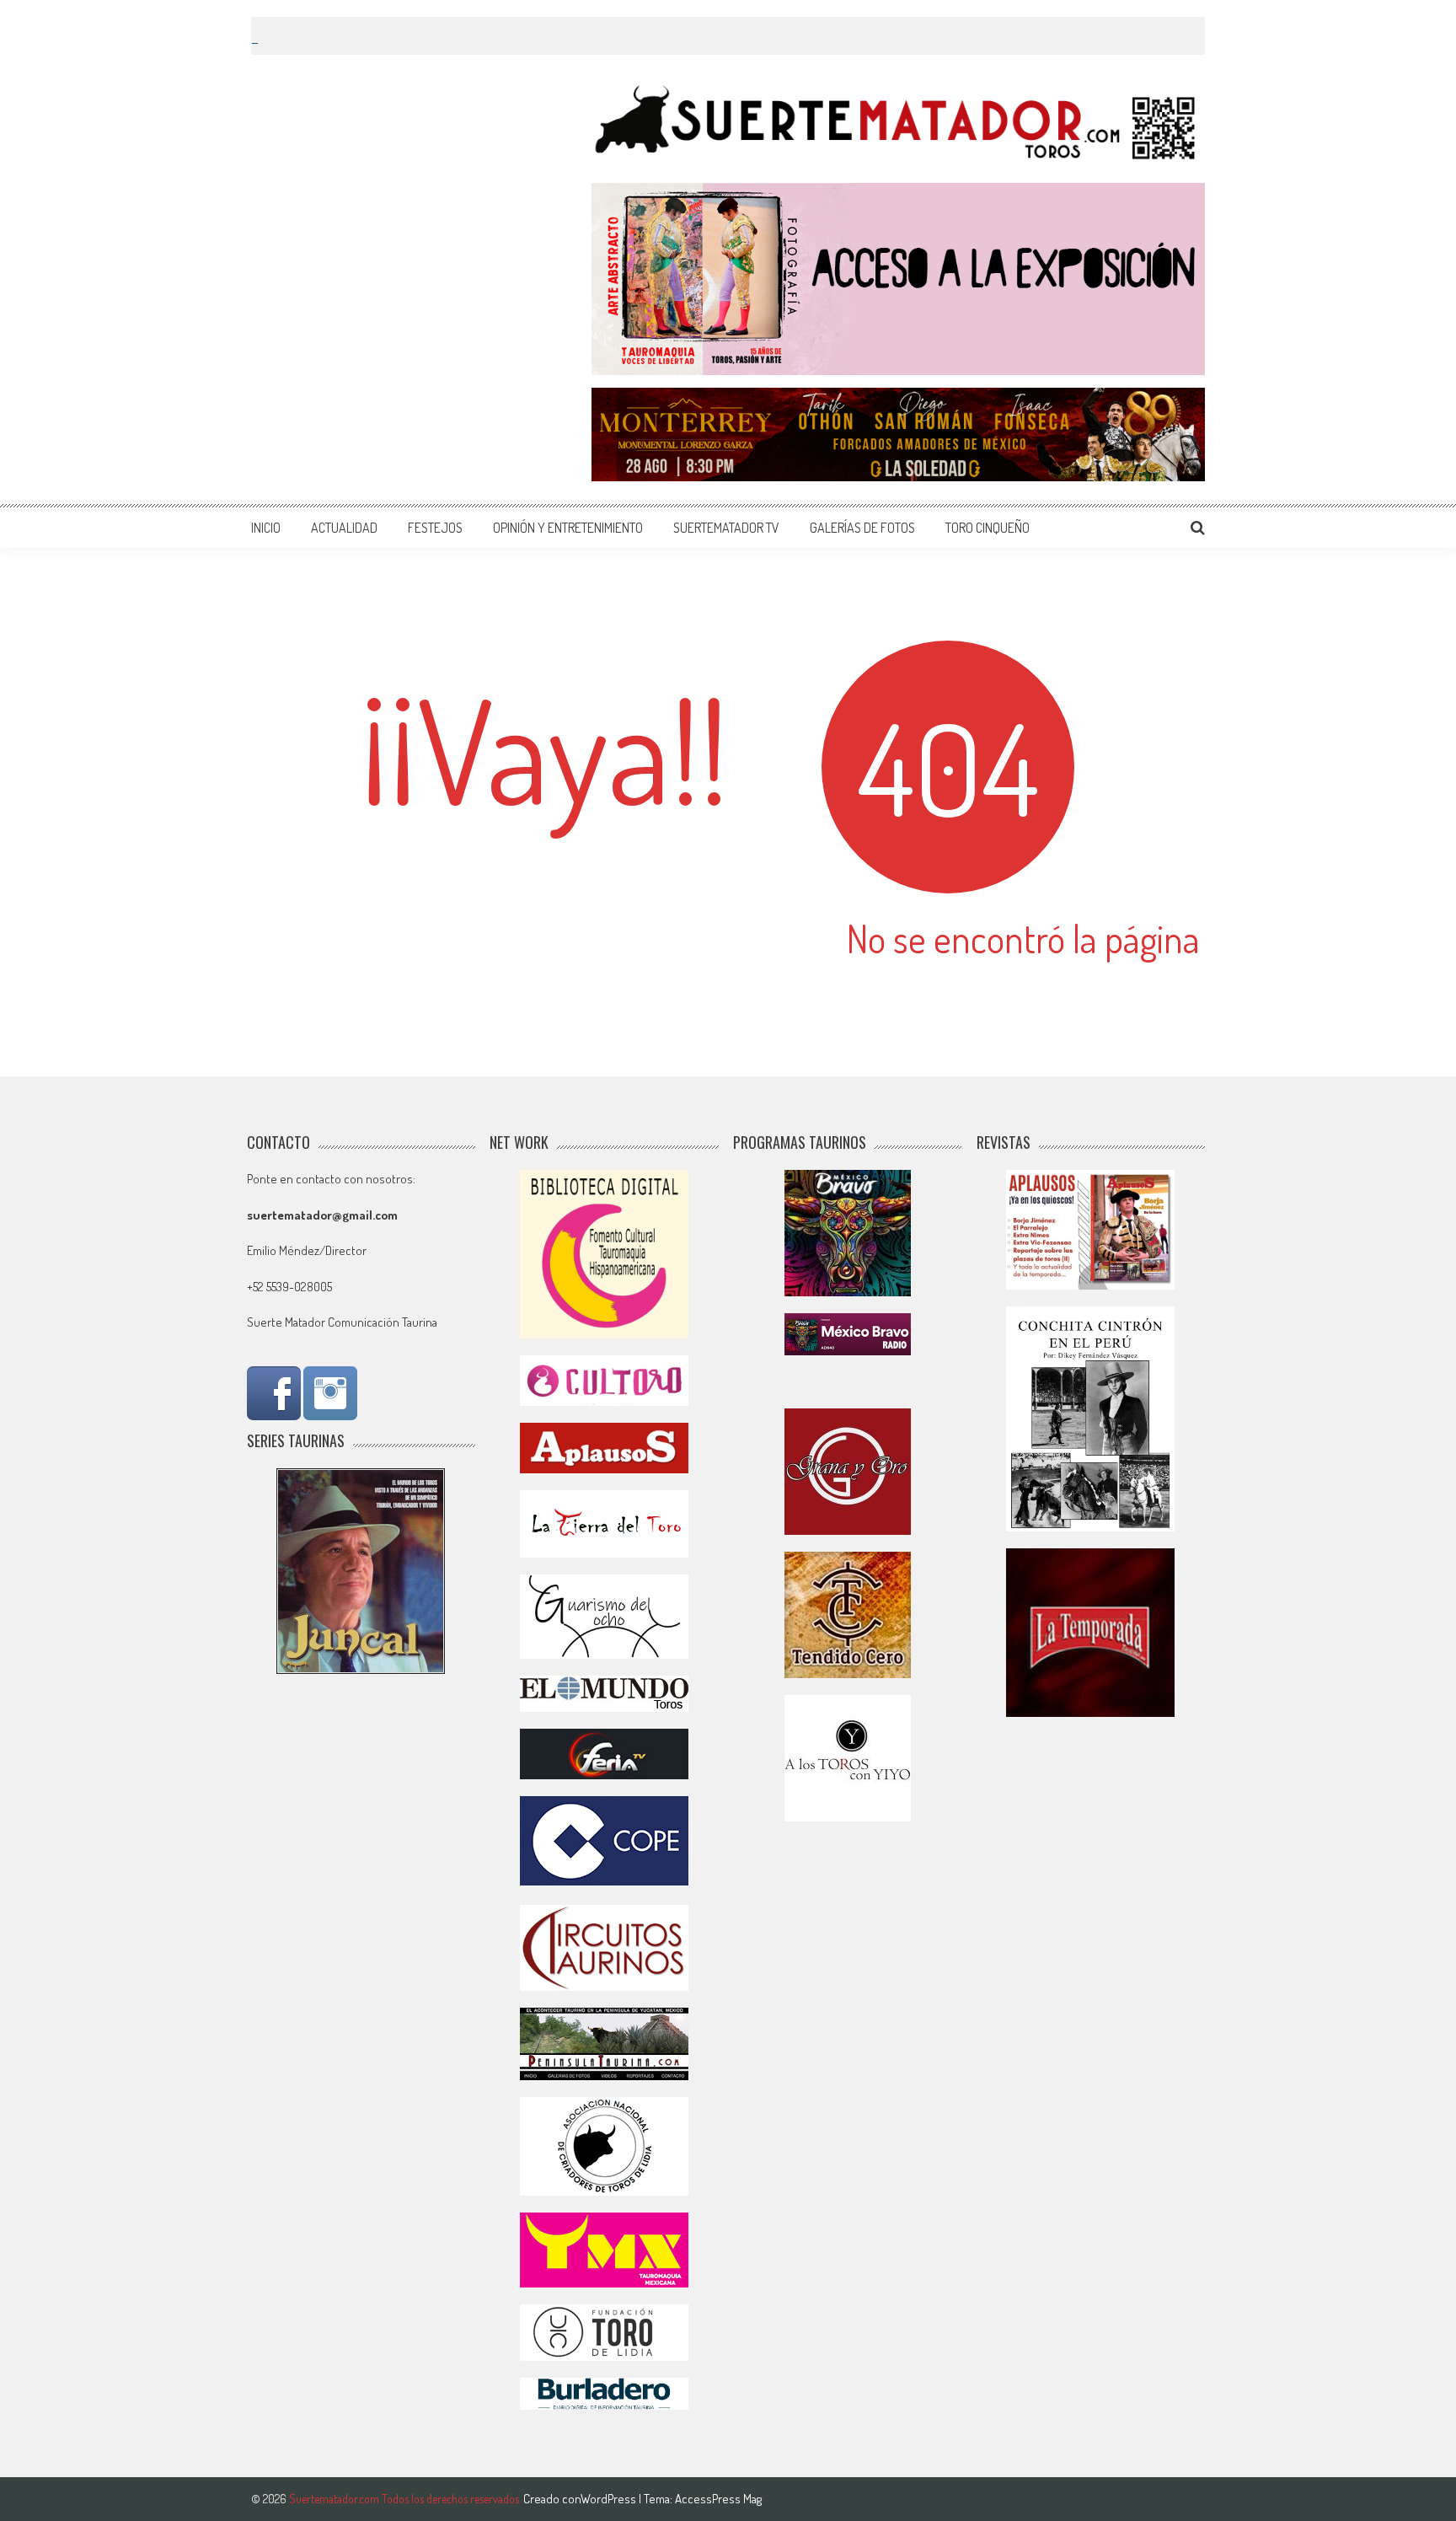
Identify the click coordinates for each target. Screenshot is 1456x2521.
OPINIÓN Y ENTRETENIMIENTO (568, 528)
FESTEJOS (435, 528)
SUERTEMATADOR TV (726, 528)
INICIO (266, 528)
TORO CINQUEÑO (988, 528)
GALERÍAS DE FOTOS (862, 528)
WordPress (610, 2499)
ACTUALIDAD (344, 528)
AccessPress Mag (718, 2499)
